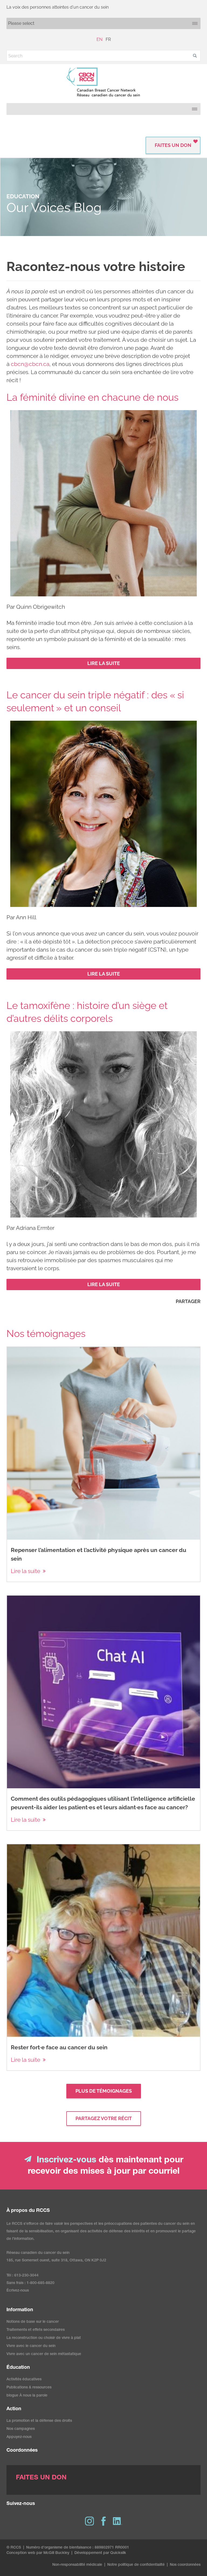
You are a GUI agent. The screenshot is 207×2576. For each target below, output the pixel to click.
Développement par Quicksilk (100, 2553)
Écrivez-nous (18, 2291)
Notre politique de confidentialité (136, 2565)
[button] (195, 56)
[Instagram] (89, 2521)
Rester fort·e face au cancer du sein (59, 2047)
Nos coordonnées (185, 2565)
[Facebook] (103, 2521)
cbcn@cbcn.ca (30, 364)
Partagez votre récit (104, 2118)
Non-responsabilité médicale (77, 2565)
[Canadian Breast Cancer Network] (103, 82)
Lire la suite (25, 1571)
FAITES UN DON (173, 145)
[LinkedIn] (118, 2521)
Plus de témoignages (104, 2091)
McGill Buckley (56, 2553)
